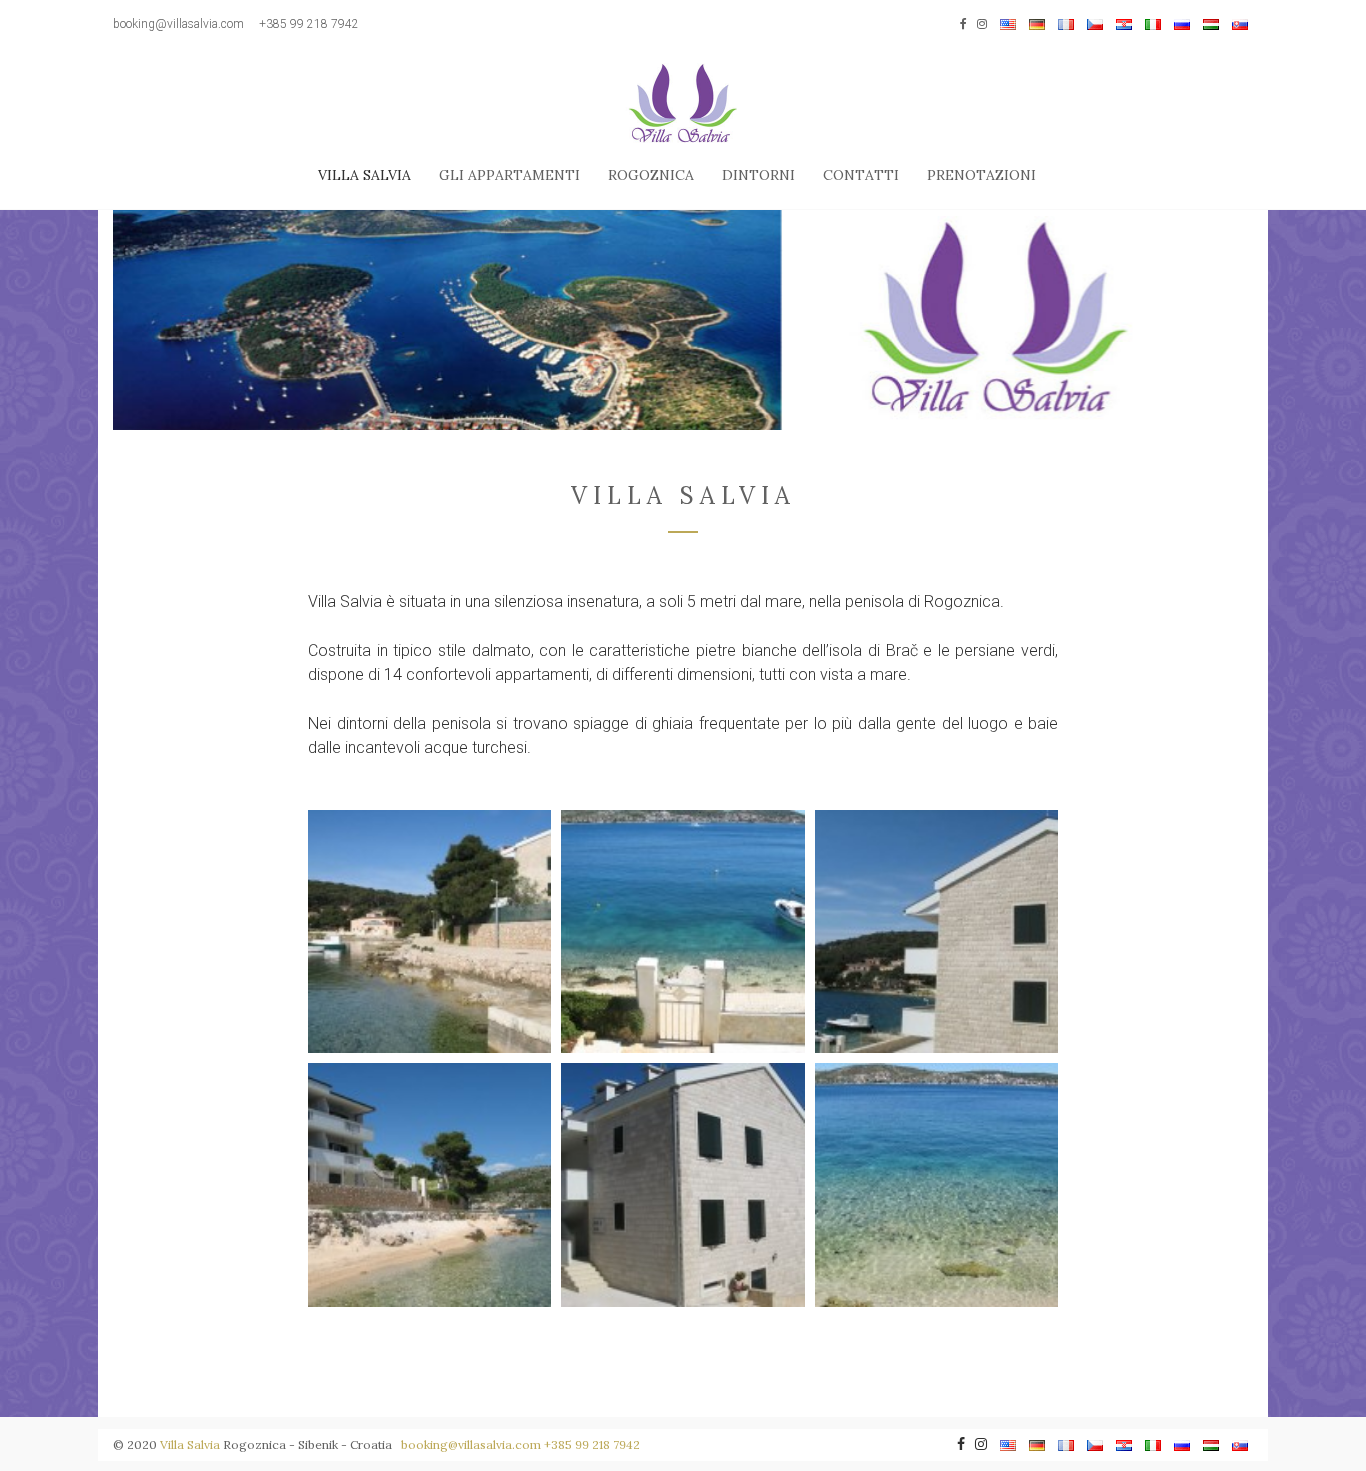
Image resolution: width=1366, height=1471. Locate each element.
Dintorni (758, 175)
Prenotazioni (981, 175)
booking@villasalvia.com (178, 24)
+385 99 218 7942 (309, 24)
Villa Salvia (364, 175)
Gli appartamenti (509, 175)
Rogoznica (651, 175)
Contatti (861, 175)
